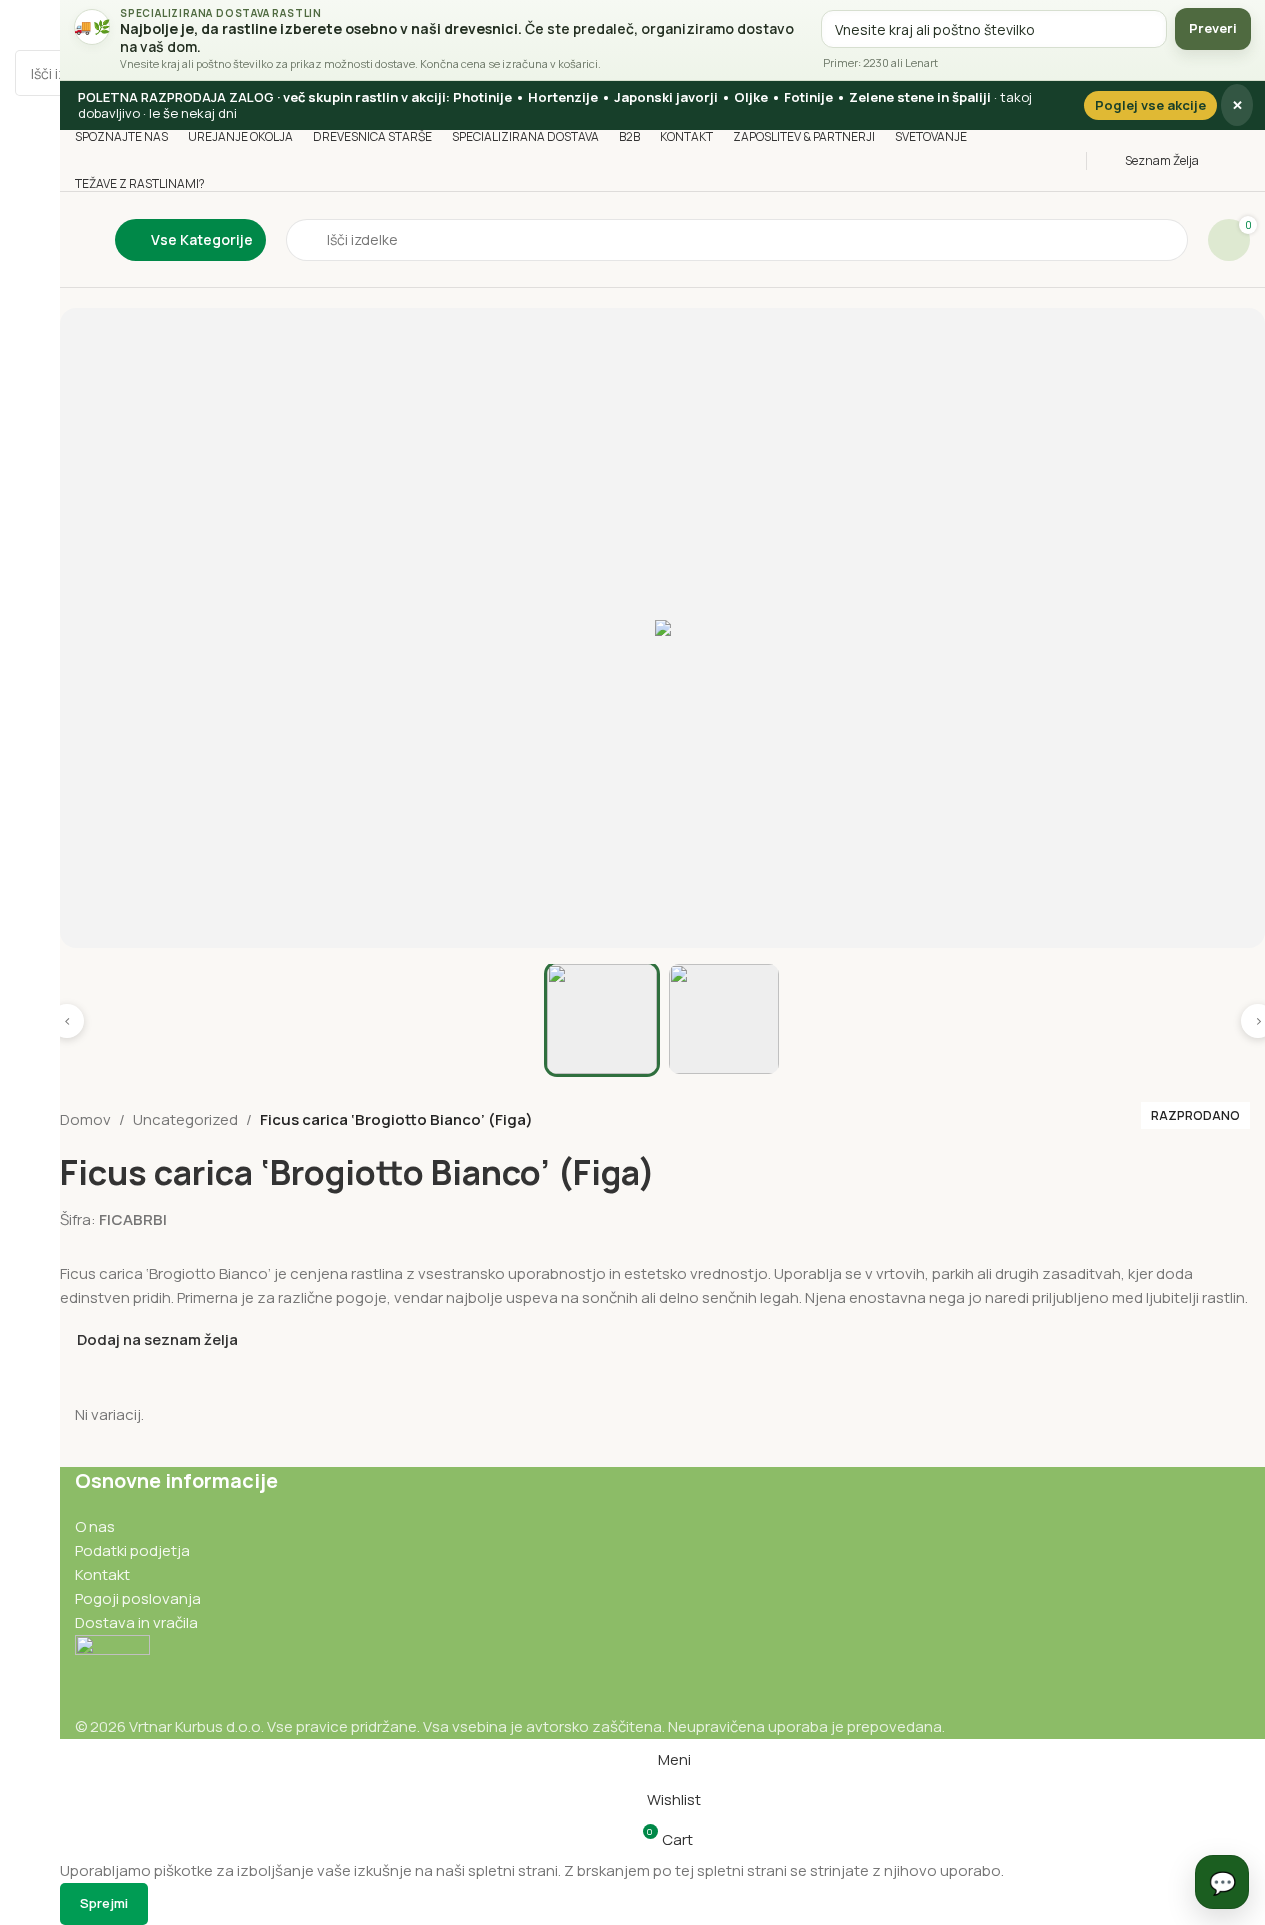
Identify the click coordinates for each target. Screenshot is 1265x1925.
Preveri (1213, 28)
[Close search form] (25, 25)
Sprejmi (104, 1903)
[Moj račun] (1244, 161)
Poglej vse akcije (1150, 105)
